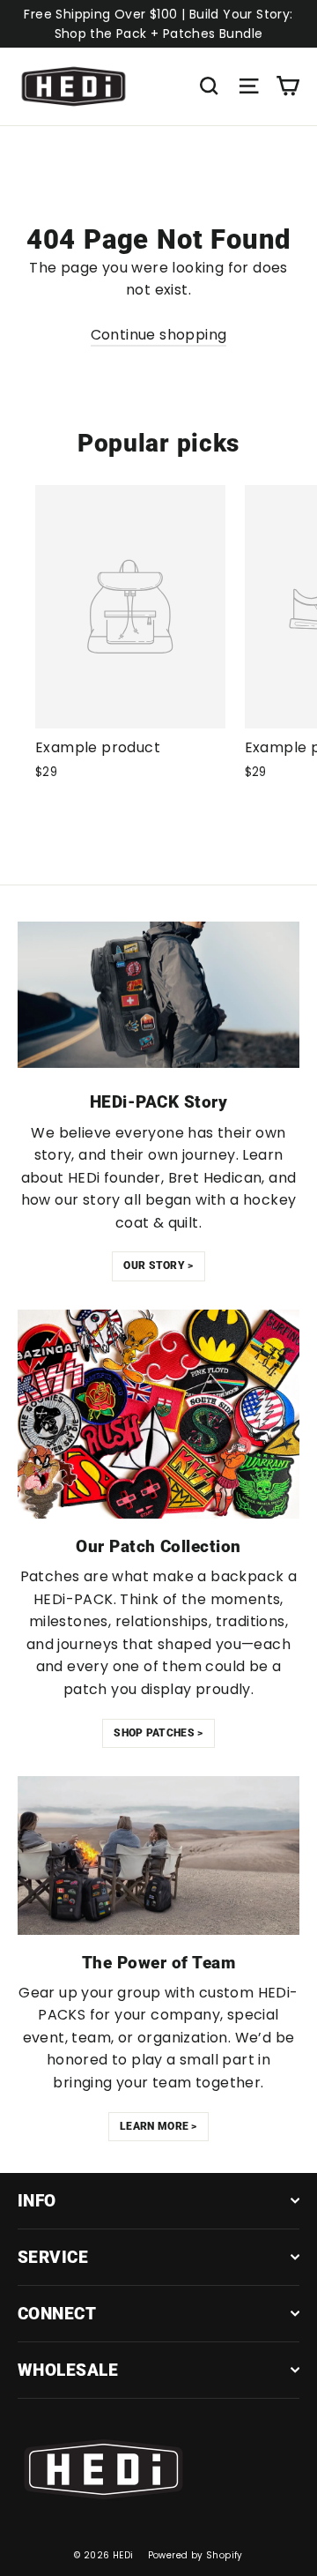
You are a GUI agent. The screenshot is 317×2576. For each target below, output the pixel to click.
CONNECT (57, 2314)
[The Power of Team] (158, 1855)
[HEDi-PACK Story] (158, 995)
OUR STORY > (158, 1266)
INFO (37, 2201)
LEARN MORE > (158, 2126)
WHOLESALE (68, 2370)
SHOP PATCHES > (158, 1733)
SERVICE (53, 2257)
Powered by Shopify (195, 2555)
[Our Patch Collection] (158, 1415)
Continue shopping (159, 335)
